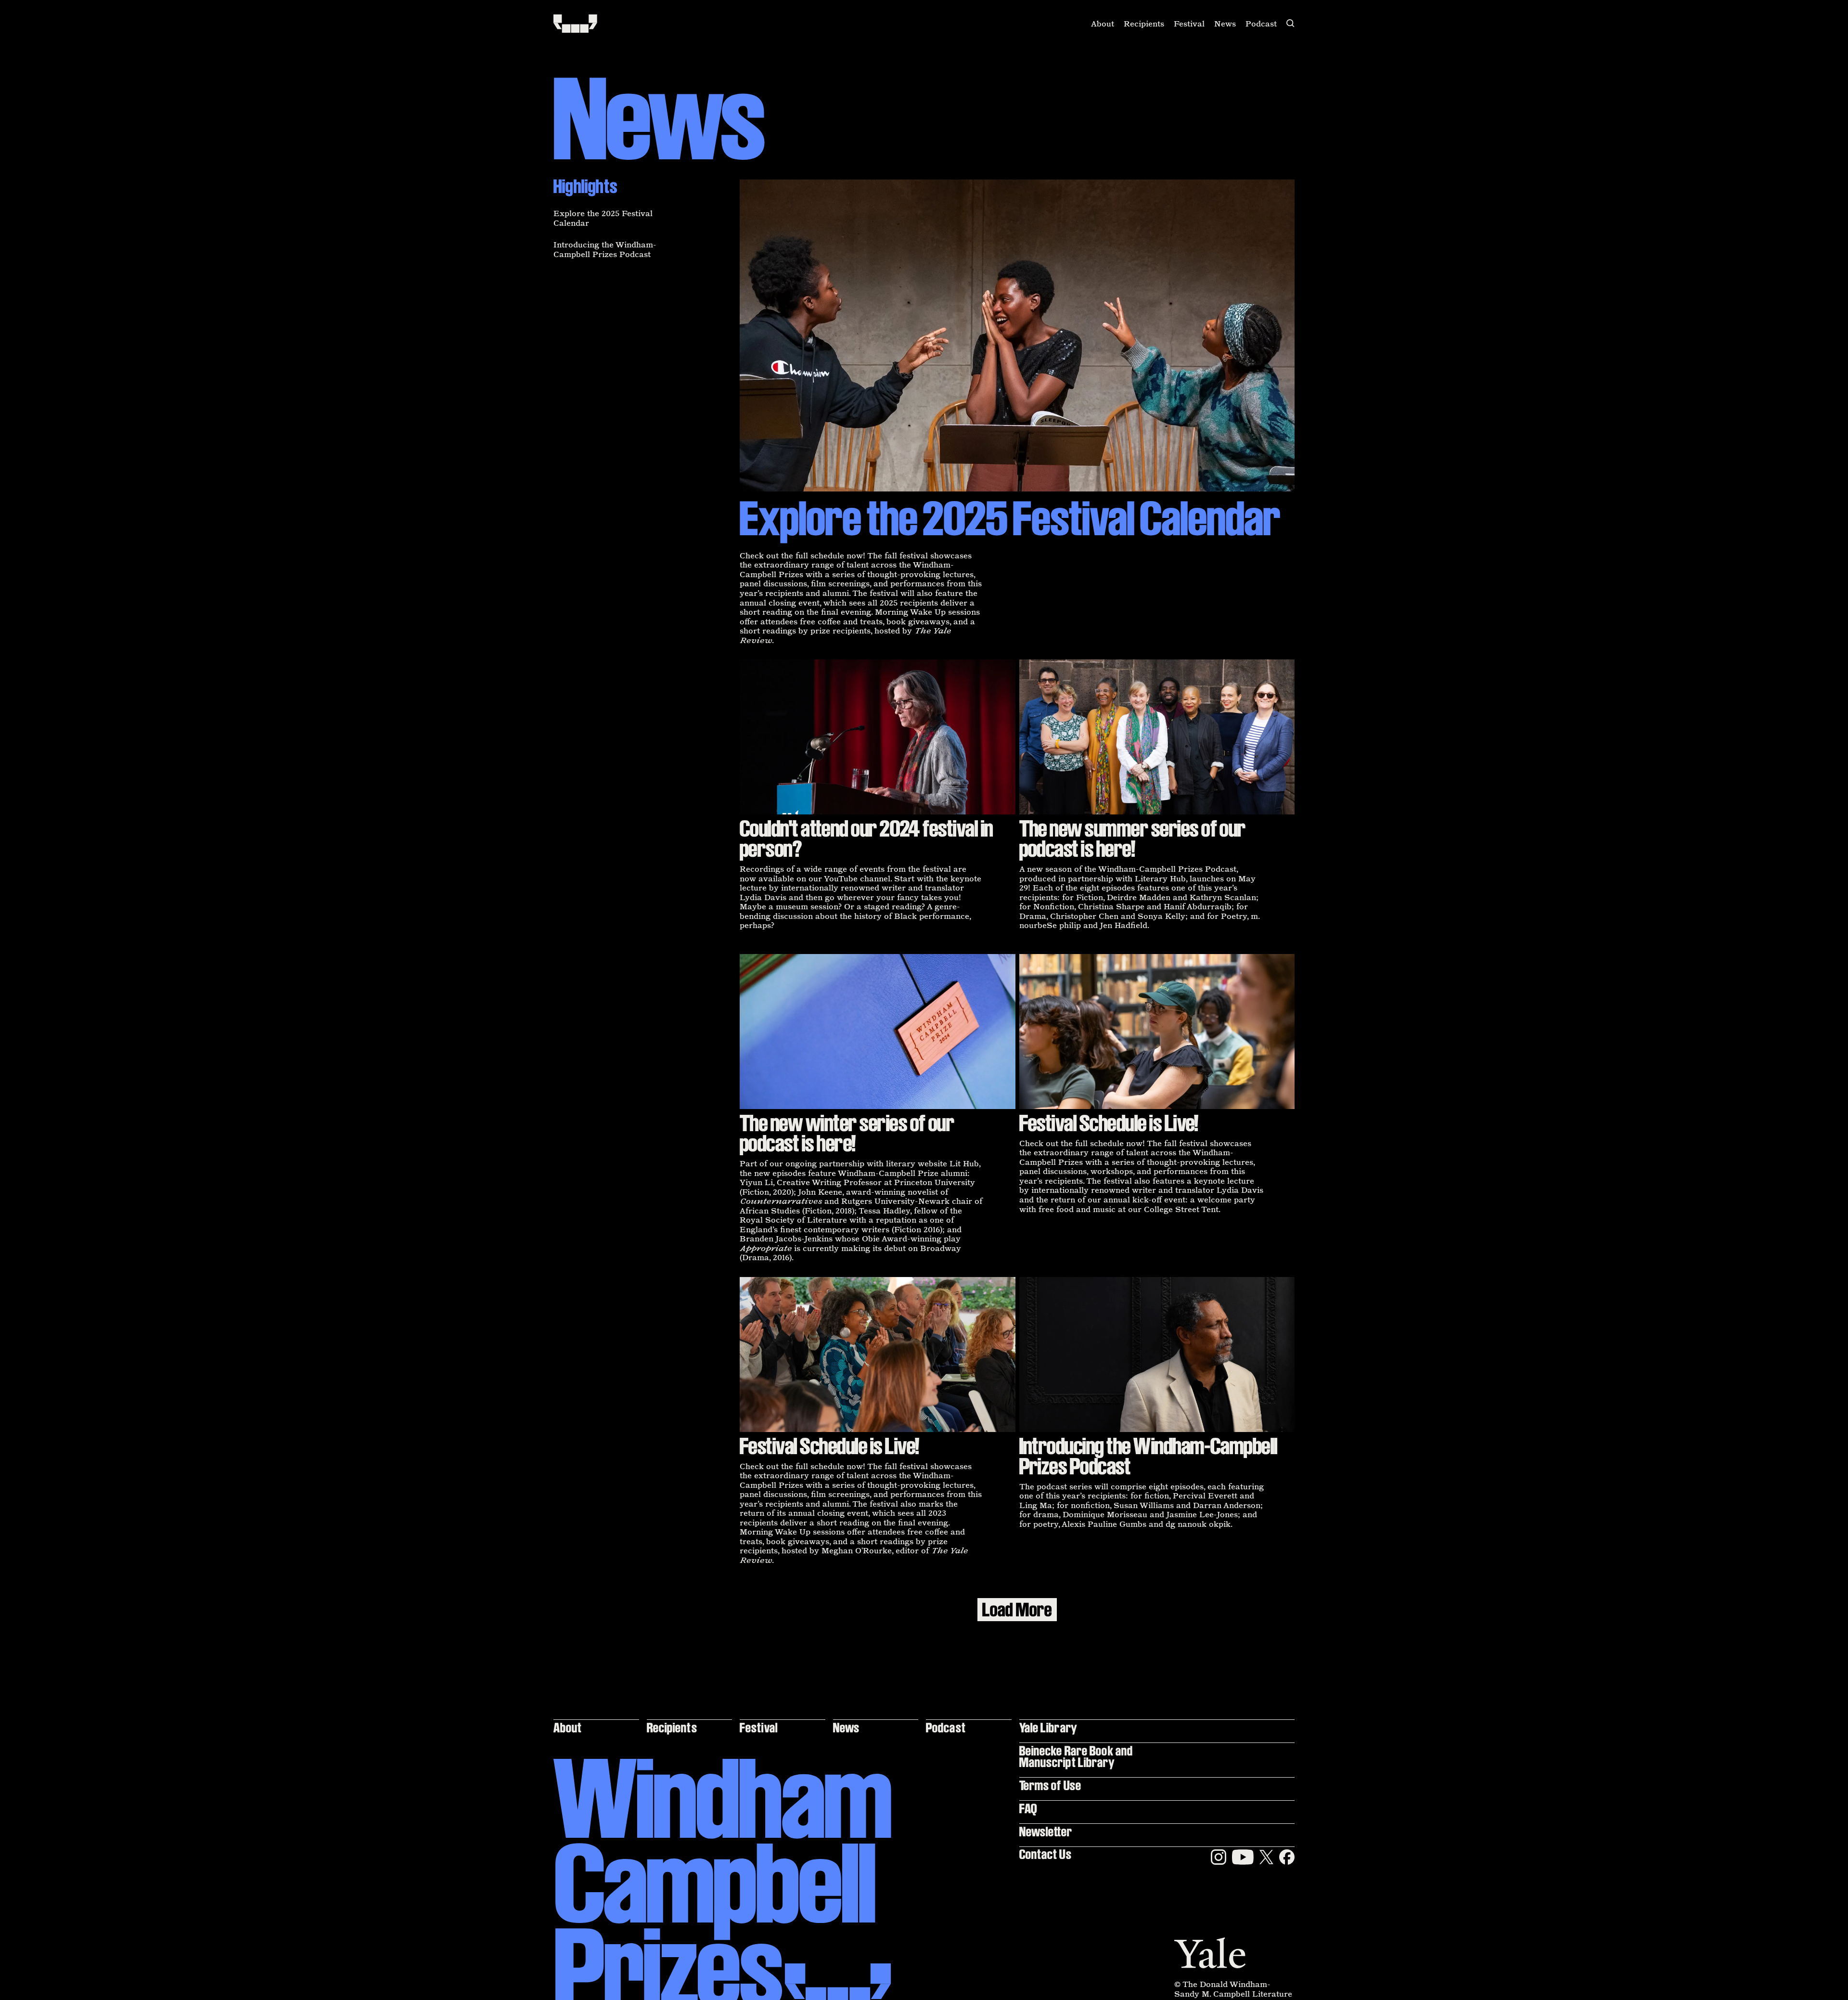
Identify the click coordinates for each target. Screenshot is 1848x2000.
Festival (1189, 24)
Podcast (1261, 24)
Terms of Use (1050, 1785)
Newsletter (1046, 1831)
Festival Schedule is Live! (1109, 1123)
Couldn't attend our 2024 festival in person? (866, 839)
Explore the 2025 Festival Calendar (603, 218)
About (1103, 24)
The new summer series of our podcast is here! (1133, 839)
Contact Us (1046, 1854)
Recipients (1144, 24)
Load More (1017, 1610)
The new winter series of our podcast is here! (847, 1133)
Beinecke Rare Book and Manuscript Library (1076, 1756)
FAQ (1028, 1808)
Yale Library (1048, 1727)
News (1225, 24)
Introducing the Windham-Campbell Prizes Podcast (605, 249)
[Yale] (1210, 1953)
